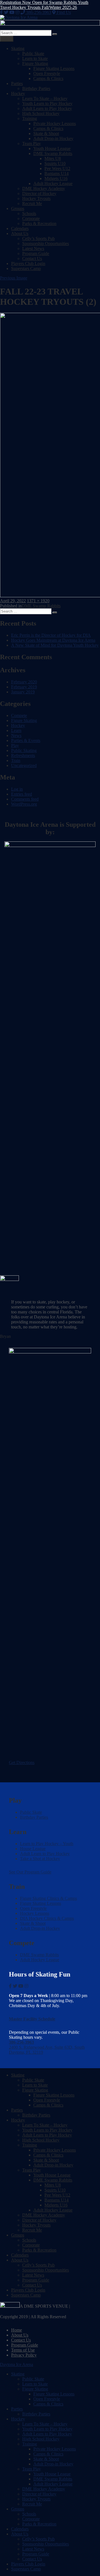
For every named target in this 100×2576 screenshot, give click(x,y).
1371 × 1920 (38, 601)
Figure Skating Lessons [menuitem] (54, 2394)
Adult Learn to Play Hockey (47, 108)
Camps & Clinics (48, 78)
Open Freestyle (47, 73)
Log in (17, 789)
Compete (19, 715)
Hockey (18, 93)
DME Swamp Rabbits (53, 153)
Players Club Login (28, 263)
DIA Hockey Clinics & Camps (47, 1918)
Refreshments (23, 755)
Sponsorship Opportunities (46, 243)
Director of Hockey (39, 193)
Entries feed (22, 794)
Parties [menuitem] (17, 2409)
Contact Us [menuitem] (32, 2559)
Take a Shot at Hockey (40, 1859)
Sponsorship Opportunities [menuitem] (46, 2544)
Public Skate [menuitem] (33, 2379)
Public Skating (24, 750)
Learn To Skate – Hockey (45, 98)
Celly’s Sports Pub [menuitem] (38, 2539)
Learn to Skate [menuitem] (35, 2384)
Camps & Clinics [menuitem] (48, 2404)
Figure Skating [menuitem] (35, 2389)
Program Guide (36, 253)
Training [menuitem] (30, 2444)
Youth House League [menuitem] (52, 2474)
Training (30, 118)
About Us (20, 233)
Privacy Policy (24, 2355)
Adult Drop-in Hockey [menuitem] (53, 2464)
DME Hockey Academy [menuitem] (44, 2489)
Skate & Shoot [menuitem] (46, 2459)
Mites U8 (53, 158)
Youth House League (52, 148)
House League (33, 1849)
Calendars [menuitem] (20, 2529)
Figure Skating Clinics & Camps (48, 1898)
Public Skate (33, 53)
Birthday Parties (36, 88)
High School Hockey (41, 113)
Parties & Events (26, 740)
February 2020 (24, 682)
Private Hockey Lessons (55, 123)
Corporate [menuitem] (31, 2519)
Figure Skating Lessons (54, 68)
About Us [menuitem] (20, 2534)
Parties (17, 83)
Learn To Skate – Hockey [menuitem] (45, 2424)
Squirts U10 (55, 163)
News (16, 735)
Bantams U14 (57, 173)
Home (17, 2330)
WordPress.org (24, 804)
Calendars (20, 228)
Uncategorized (24, 765)
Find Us (63, 12)
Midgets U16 (56, 178)
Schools (29, 213)
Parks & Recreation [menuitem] (39, 2524)
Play (15, 745)
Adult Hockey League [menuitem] (53, 2484)
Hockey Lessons (35, 1913)
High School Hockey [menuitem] (41, 2439)
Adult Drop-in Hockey (53, 138)
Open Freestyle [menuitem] (47, 2399)
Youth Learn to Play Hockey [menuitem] (47, 2429)
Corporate (31, 218)
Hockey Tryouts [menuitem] (36, 2499)
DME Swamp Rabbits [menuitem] (53, 2479)
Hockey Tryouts (36, 198)
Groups (18, 208)
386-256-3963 (38, 12)
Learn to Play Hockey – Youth (47, 1844)
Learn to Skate (35, 58)
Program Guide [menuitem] (36, 2554)
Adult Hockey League (53, 183)
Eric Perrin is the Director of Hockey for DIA (51, 635)
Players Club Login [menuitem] (28, 2564)
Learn (16, 730)
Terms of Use (23, 2350)
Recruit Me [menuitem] (32, 2504)
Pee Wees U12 (57, 168)
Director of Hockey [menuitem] (39, 2494)
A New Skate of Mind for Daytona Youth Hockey (55, 645)
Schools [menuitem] (29, 2514)
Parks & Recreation (39, 223)
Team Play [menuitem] (32, 2469)
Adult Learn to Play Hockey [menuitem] (47, 2434)
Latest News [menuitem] (33, 2549)
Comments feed (25, 799)
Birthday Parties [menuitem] (36, 2414)
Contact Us (32, 258)
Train (16, 760)
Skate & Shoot (46, 133)
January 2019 (23, 692)
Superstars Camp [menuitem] (26, 2569)
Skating (18, 48)
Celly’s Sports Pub (38, 238)
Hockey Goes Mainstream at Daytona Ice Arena (53, 640)
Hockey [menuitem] (18, 2419)
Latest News (33, 248)
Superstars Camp (26, 268)
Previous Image (14, 278)
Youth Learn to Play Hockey (47, 103)
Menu (7, 39)
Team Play (32, 143)
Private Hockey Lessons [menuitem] (55, 2449)
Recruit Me (32, 203)
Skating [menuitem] (18, 2374)
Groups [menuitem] (18, 2509)
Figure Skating (35, 63)
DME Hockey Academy (44, 188)
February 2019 (24, 687)
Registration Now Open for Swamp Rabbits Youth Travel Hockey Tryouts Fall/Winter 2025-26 (44, 5)
